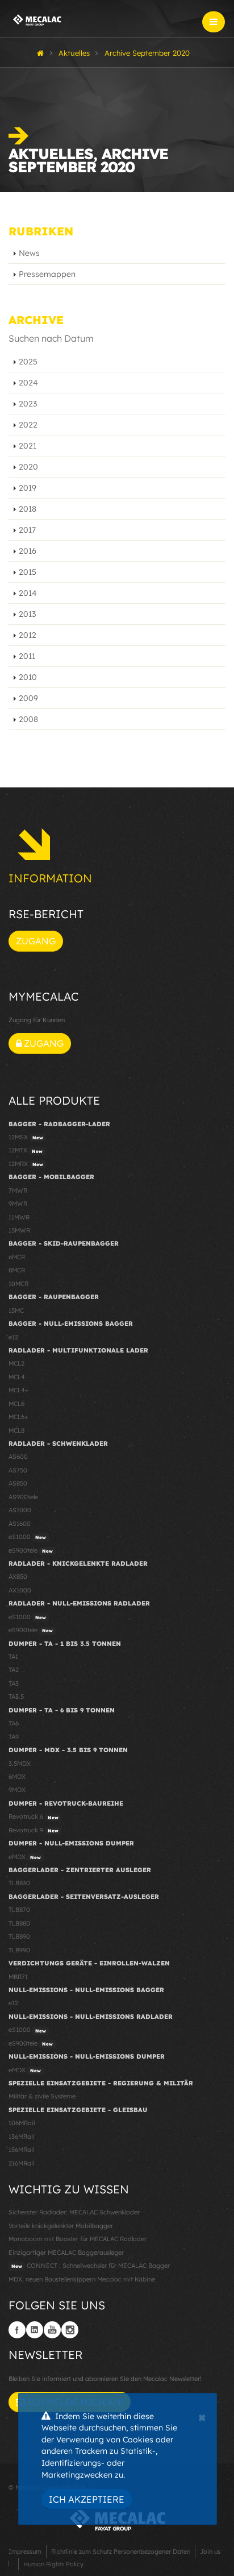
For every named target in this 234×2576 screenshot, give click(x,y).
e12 (13, 1337)
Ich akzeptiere (87, 2499)
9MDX (17, 1790)
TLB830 (19, 1883)
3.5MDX (20, 1764)
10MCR (18, 1284)
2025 (28, 362)
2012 (28, 635)
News (29, 253)
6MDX (17, 1777)
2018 (28, 509)
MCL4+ (19, 1390)
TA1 (13, 1657)
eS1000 (27, 1537)
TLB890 (19, 1936)
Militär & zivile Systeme (42, 2096)
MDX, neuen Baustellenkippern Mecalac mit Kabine (82, 2279)
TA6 (14, 1723)
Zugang (36, 941)
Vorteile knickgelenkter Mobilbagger (61, 2226)
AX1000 (20, 1590)
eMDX (25, 1857)
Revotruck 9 (34, 1830)
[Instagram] (70, 2330)
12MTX (26, 1150)
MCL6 (16, 1404)
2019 (28, 488)
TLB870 (19, 1910)
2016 (28, 551)
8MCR (17, 1270)
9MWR (18, 1204)
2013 (27, 614)
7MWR (18, 1190)
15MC (16, 1310)
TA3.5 (16, 1696)
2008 (28, 719)
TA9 (14, 1737)
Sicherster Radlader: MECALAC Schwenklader (74, 2212)
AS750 (18, 1470)
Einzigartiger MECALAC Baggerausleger (66, 2253)
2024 (28, 383)
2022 (28, 425)
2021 (28, 446)
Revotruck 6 (34, 1816)
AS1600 (20, 1524)
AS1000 (20, 1510)
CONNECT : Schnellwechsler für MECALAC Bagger (91, 2266)
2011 (27, 656)
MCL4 (17, 1377)
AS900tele (23, 1497)
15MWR (19, 1230)
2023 (28, 404)
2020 (28, 467)
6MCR (17, 1257)
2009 (28, 698)
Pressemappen (47, 274)
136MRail (21, 2137)
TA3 (14, 1683)
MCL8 (16, 1430)
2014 (28, 593)
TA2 (14, 1670)
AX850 (18, 1577)
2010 (28, 677)
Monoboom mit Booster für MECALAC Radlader (78, 2239)
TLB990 (19, 1950)
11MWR (19, 1217)
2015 (28, 572)
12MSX (26, 1137)
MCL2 (16, 1363)
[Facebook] (17, 2330)
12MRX (26, 1164)
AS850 (18, 1483)
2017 (27, 530)
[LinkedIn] (35, 2330)
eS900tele (31, 1550)
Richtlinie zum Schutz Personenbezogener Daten (121, 2552)
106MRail (22, 2123)
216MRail (21, 2163)
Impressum (25, 2552)
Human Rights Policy (53, 2564)
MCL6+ (18, 1417)
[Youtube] (52, 2330)
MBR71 (18, 1977)
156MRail (21, 2150)
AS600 (18, 1457)
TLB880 (19, 1923)
